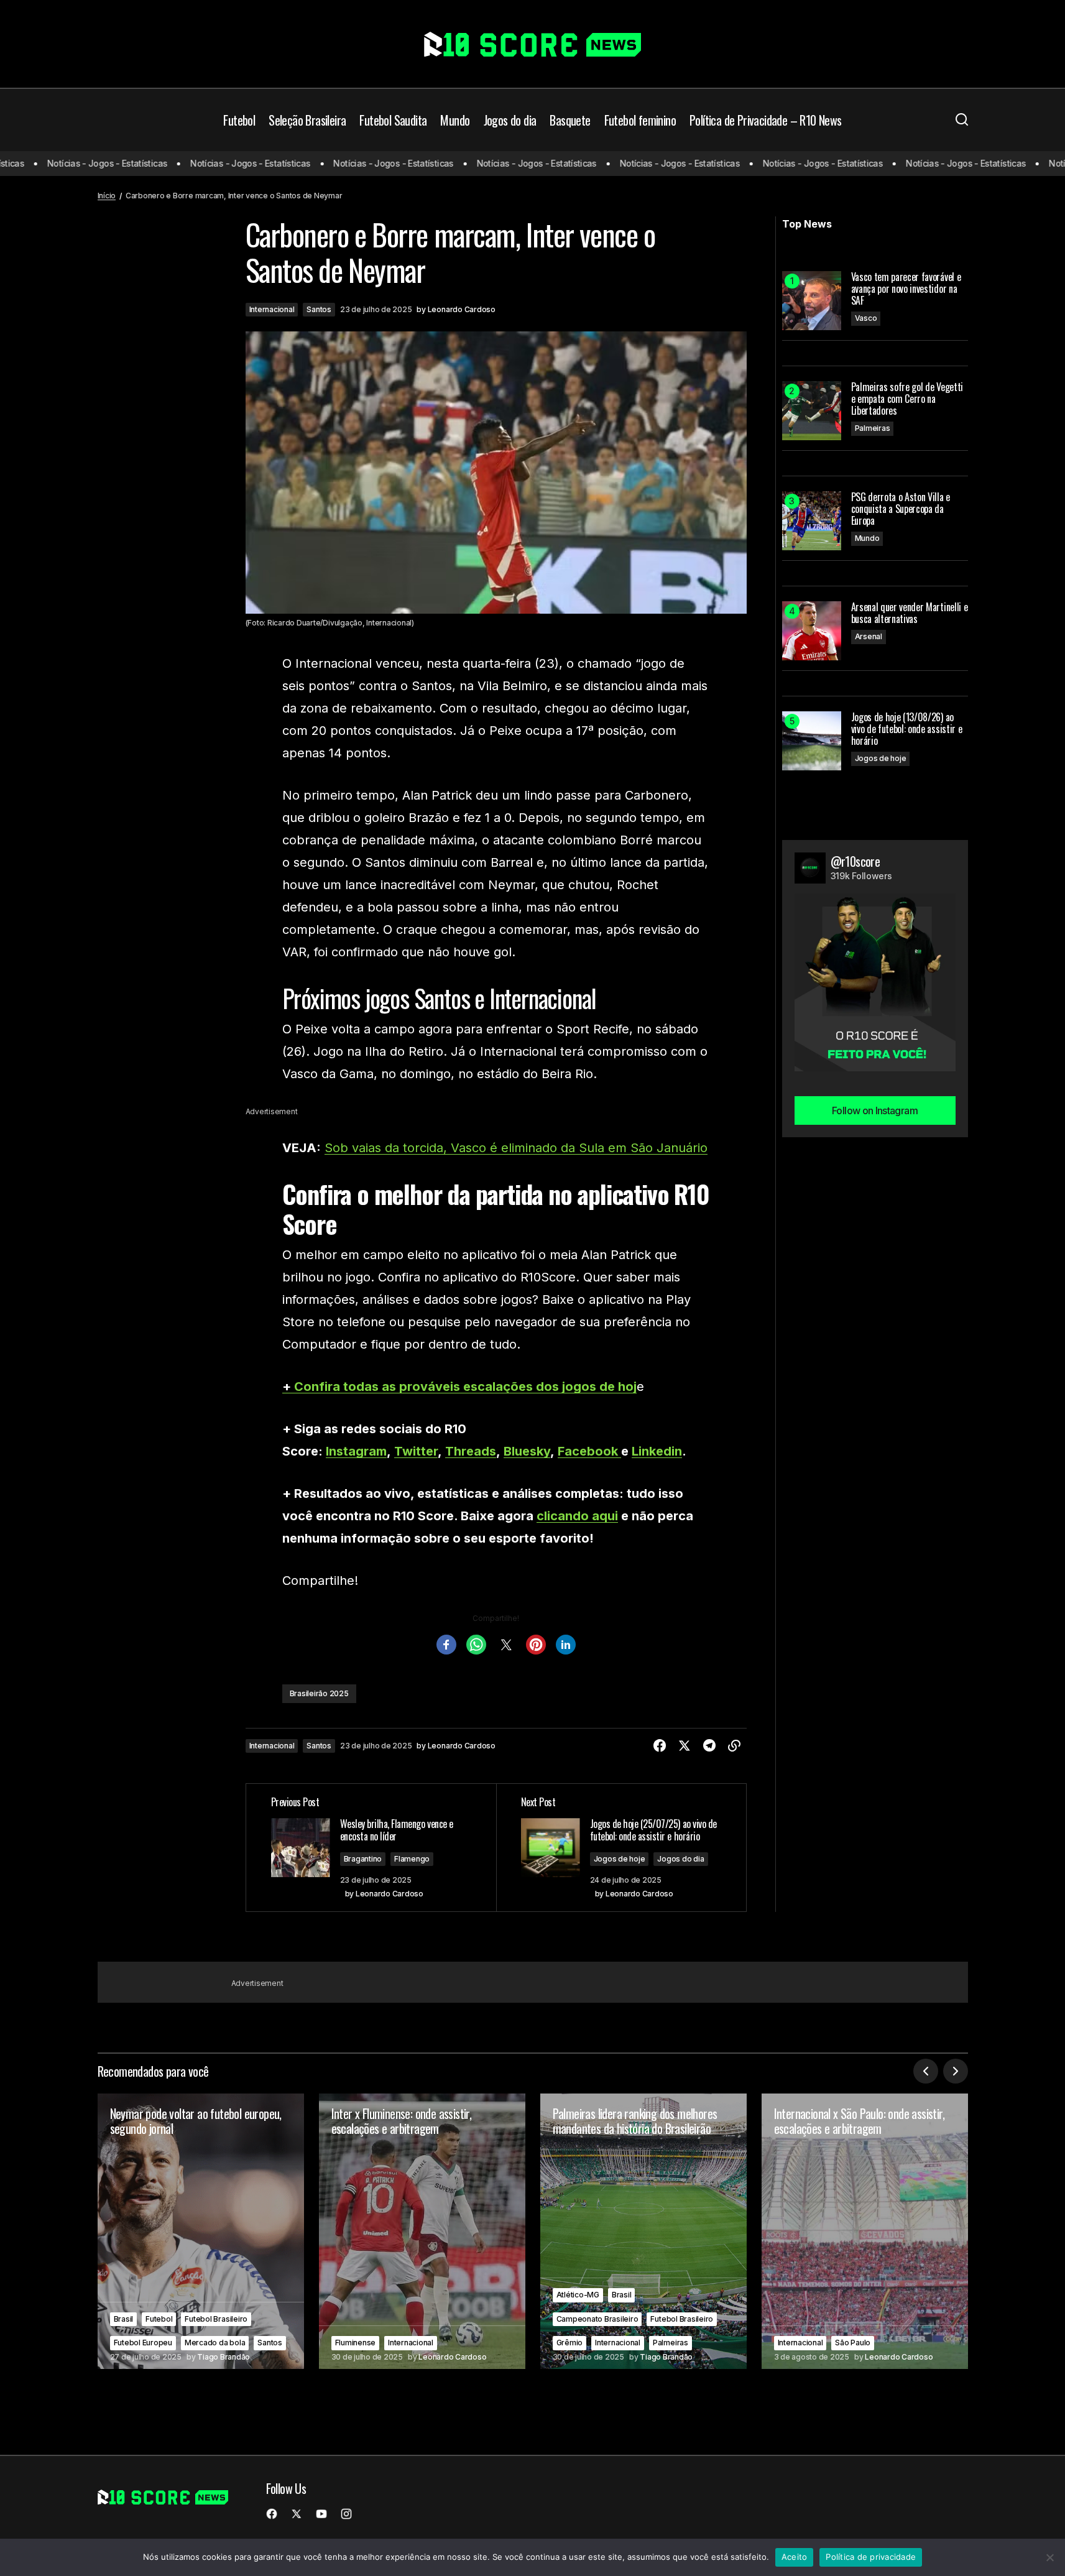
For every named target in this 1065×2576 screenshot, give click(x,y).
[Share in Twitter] (685, 1746)
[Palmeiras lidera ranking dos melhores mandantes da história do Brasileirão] (643, 2231)
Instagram (356, 1451)
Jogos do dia (680, 1859)
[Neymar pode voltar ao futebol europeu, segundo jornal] (201, 2231)
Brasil (124, 2319)
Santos (319, 309)
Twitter (416, 1451)
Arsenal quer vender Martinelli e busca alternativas (910, 613)
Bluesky (527, 1451)
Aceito (795, 2557)
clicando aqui (577, 1516)
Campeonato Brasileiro (597, 2319)
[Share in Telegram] (709, 1746)
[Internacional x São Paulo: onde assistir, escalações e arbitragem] (865, 2231)
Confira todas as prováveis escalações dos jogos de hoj (465, 1387)
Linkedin (657, 1451)
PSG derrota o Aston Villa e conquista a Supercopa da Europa (901, 509)
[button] (962, 120)
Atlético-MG (578, 2295)
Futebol (159, 2319)
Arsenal (869, 636)
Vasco (866, 318)
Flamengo (412, 1859)
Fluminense (356, 2343)
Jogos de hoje (620, 1859)
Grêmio (570, 2343)
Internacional (272, 309)
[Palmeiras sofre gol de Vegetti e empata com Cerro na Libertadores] (812, 411)
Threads (471, 1451)
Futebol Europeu (143, 2343)
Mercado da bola (215, 2343)
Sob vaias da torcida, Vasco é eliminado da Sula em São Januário (516, 1148)
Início (107, 196)
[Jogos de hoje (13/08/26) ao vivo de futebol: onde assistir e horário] (812, 741)
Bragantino (363, 1859)
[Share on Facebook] (660, 1746)
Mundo (867, 538)
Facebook (589, 1451)
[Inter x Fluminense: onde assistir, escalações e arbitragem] (422, 2231)
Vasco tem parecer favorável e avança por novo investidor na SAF (906, 289)
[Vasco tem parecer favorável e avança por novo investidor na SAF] (812, 301)
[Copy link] (734, 1746)
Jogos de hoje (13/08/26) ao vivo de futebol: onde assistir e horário (907, 729)
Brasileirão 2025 (319, 1693)
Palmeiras (873, 428)
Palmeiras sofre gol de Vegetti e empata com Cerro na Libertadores (907, 399)
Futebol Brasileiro (216, 2319)
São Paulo (853, 2343)
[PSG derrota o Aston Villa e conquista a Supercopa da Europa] (812, 521)
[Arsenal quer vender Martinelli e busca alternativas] (812, 631)
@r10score (855, 861)
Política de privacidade (871, 2557)
